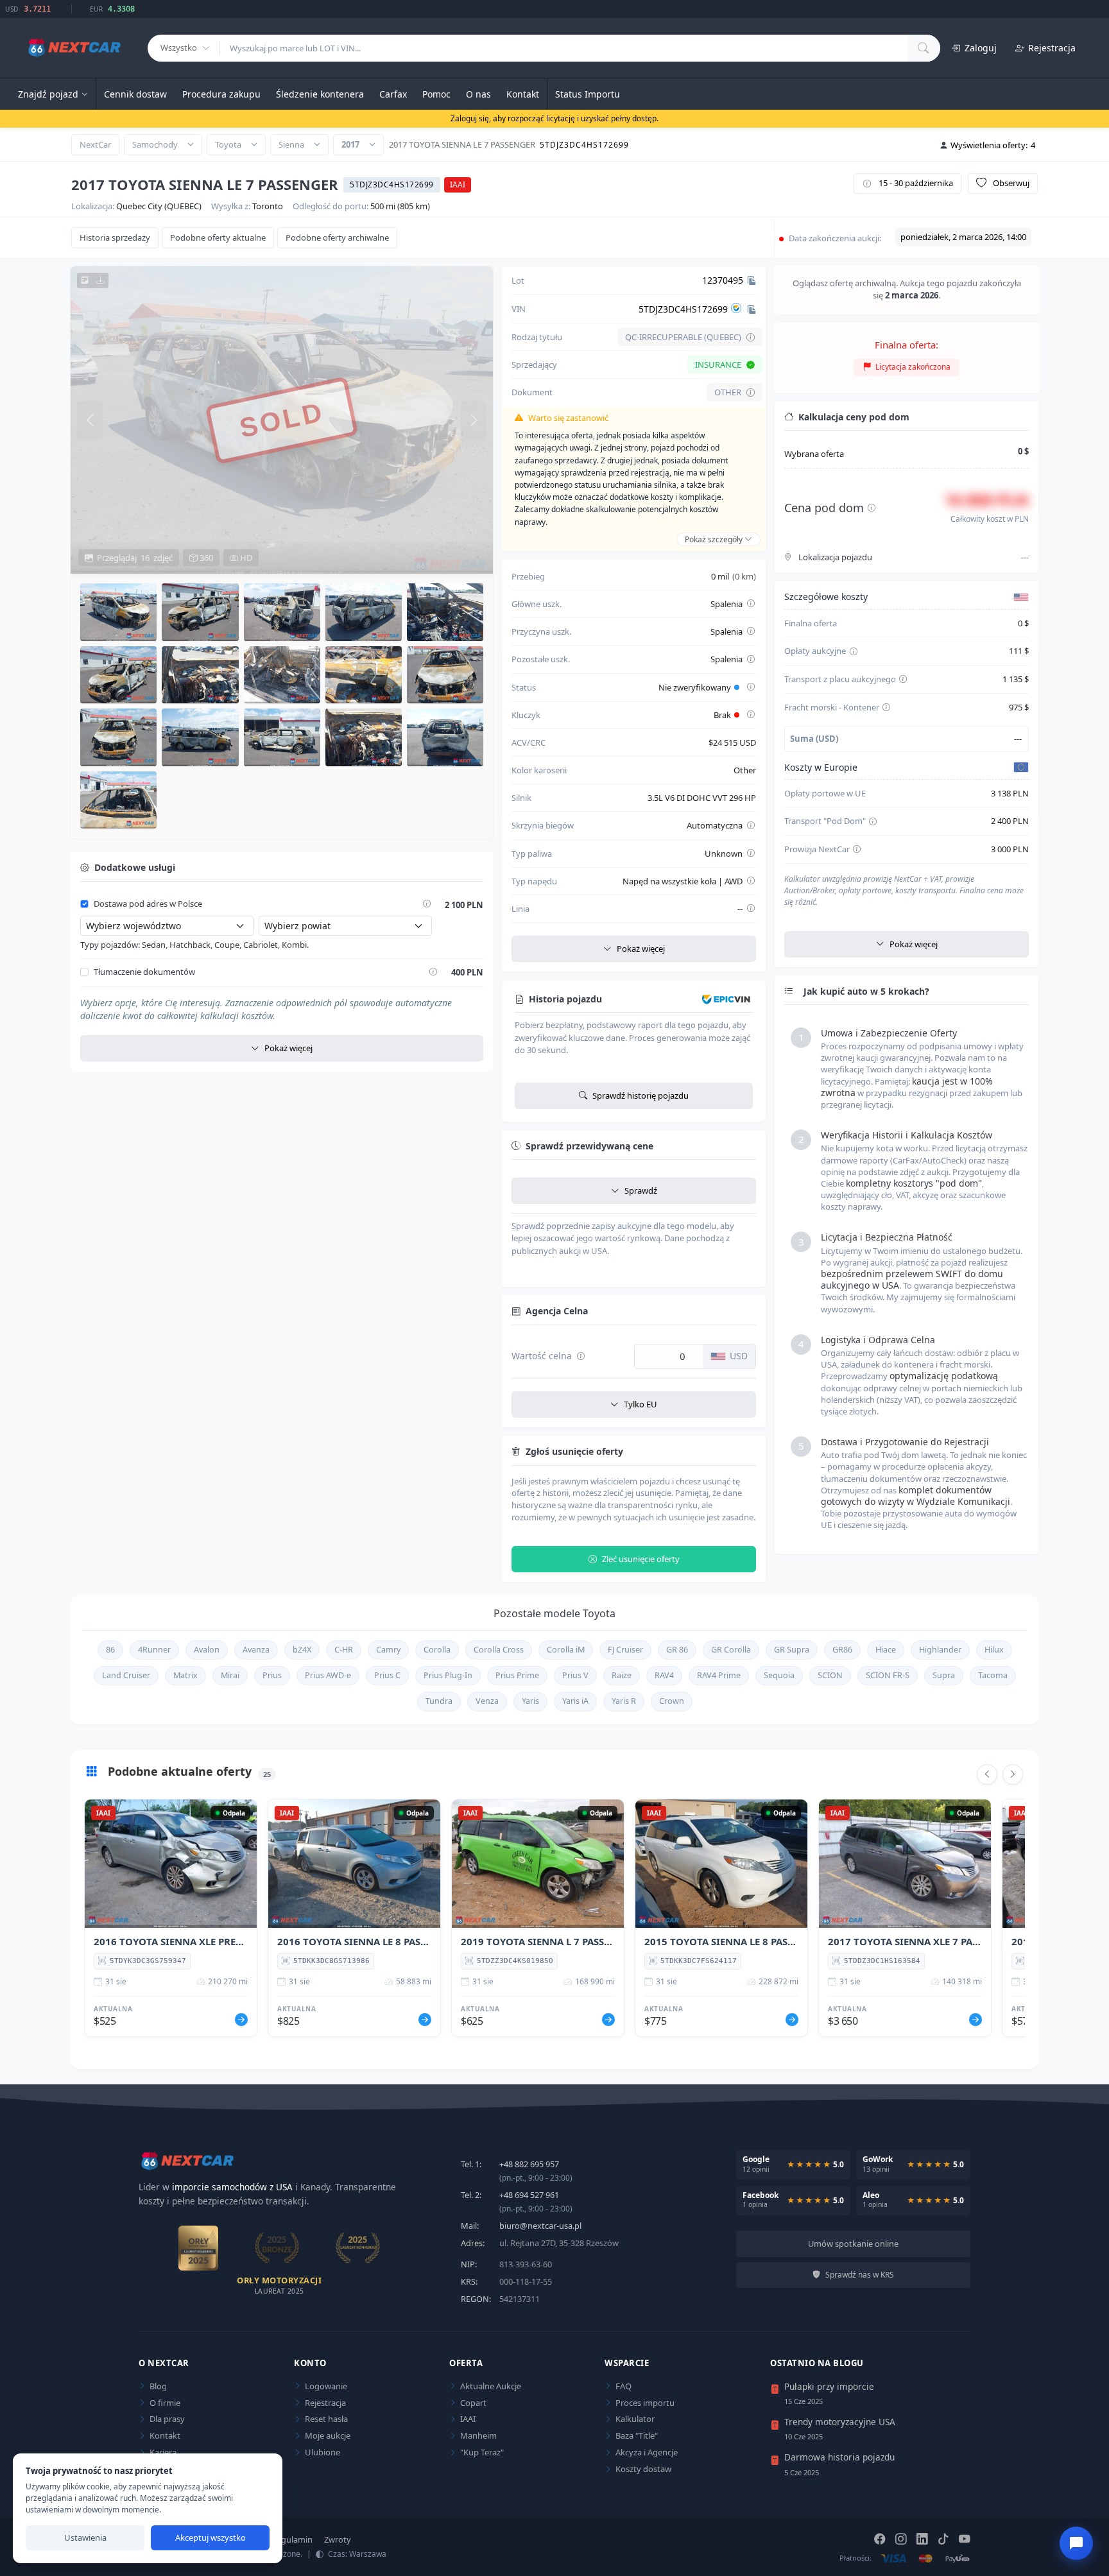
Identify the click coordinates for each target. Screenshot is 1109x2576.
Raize (622, 1675)
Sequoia (779, 1675)
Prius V (575, 1675)
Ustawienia (85, 2537)
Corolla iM (566, 1650)
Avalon (207, 1650)
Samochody (155, 144)
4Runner (154, 1650)
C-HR (344, 1650)
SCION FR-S (888, 1675)
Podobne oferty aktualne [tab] (218, 237)
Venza (487, 1701)
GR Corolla (731, 1650)
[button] (118, 612)
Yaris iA (575, 1701)
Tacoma (993, 1675)
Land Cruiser (126, 1675)
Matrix (185, 1675)
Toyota (228, 144)
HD (245, 558)
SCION (830, 1675)
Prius (272, 1675)
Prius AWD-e (328, 1675)
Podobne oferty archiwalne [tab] (337, 237)
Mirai (230, 1675)
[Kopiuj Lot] (752, 280)
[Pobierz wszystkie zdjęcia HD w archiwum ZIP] (93, 280)
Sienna (291, 144)
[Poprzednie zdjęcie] (90, 420)
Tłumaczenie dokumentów (144, 972)
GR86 (842, 1650)
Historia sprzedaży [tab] (115, 237)
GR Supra (792, 1650)
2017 (350, 144)
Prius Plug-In (448, 1675)
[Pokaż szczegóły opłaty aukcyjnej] (854, 652)
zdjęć (135, 558)
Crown (672, 1701)
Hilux (994, 1650)
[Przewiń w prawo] (1013, 1774)
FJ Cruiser (625, 1650)
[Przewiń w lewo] (987, 1774)
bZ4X (302, 1650)
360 (205, 558)
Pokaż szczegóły (715, 539)
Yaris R (624, 1701)
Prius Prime (517, 1675)
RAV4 (664, 1675)
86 (110, 1650)
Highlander (940, 1650)
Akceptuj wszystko (211, 2537)
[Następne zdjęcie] (474, 420)
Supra (944, 1675)
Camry (388, 1650)
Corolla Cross (499, 1650)
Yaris (530, 1701)
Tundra (439, 1701)
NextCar (95, 144)
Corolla (437, 1650)
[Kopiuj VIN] (752, 309)
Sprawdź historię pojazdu (640, 1095)
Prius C (387, 1675)
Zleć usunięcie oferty (641, 1559)
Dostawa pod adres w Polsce (148, 904)
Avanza (256, 1650)
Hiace (886, 1650)
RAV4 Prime (719, 1675)
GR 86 (677, 1650)
